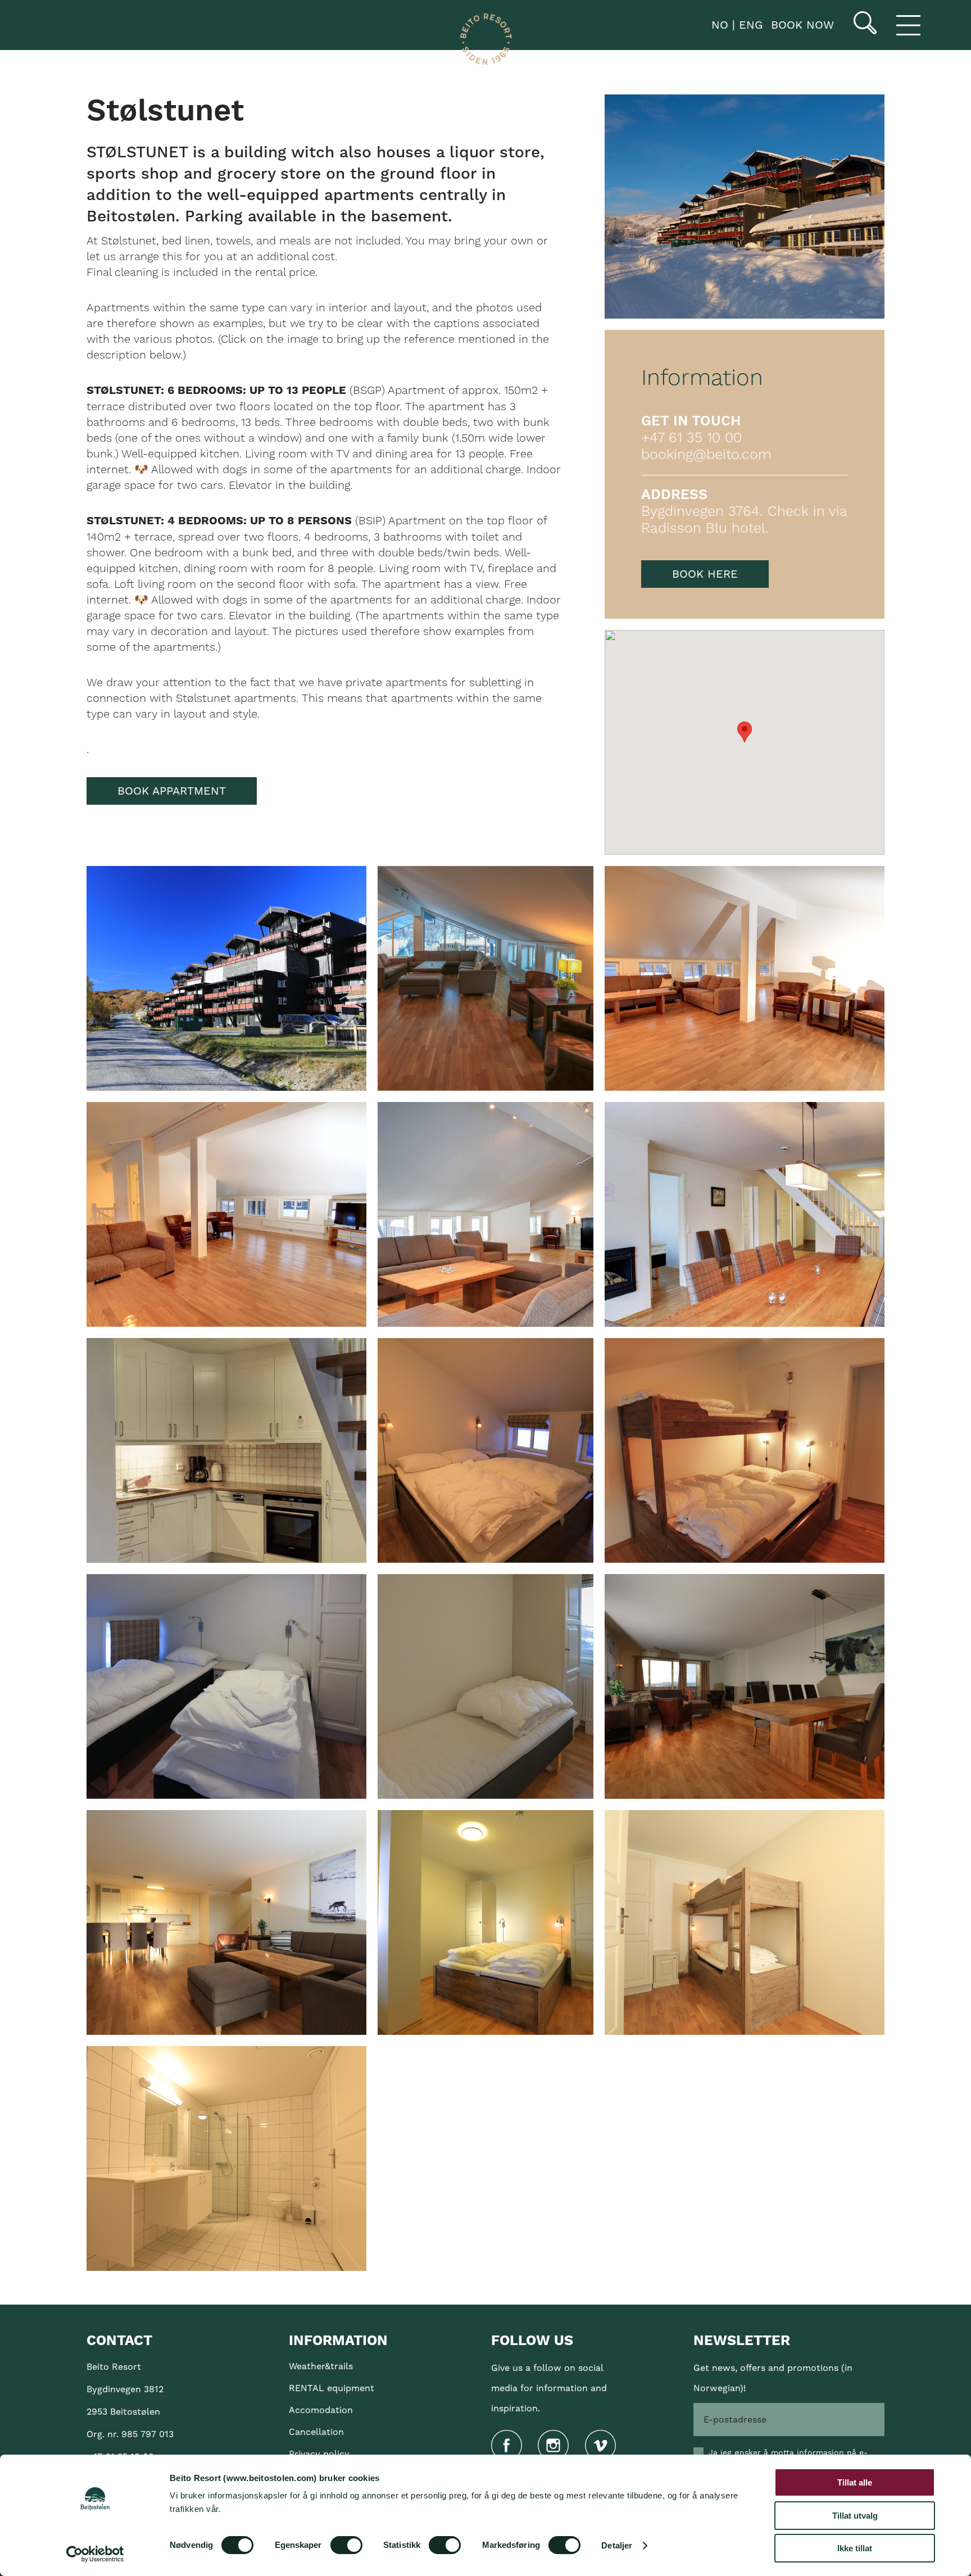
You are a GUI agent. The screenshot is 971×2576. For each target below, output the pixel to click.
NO (718, 25)
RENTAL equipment (332, 2388)
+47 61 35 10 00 (691, 438)
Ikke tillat (855, 2548)
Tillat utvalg (855, 2516)
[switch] (346, 2545)
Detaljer (617, 2545)
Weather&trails (321, 2366)
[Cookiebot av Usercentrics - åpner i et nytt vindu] (95, 2554)
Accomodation (321, 2410)
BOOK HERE (705, 574)
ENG (749, 25)
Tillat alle (855, 2482)
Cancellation (316, 2432)
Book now (802, 25)
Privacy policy (319, 2454)
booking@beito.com (706, 455)
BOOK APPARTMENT (172, 791)
